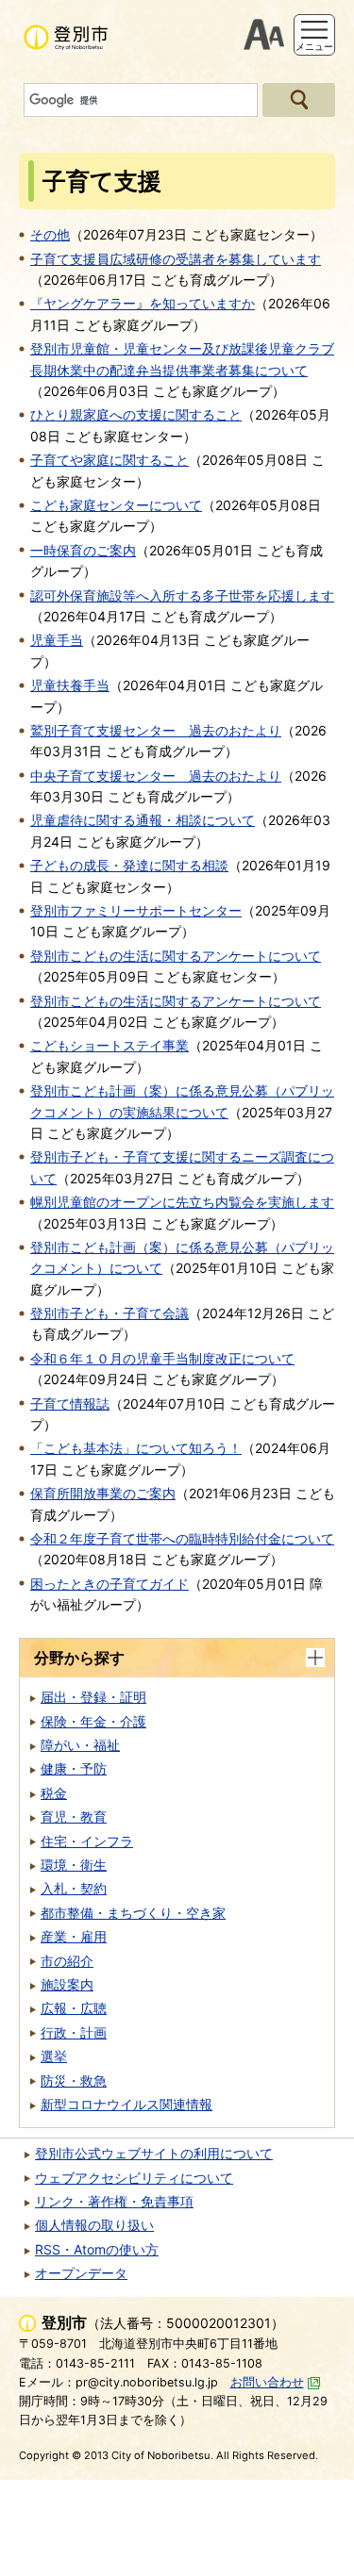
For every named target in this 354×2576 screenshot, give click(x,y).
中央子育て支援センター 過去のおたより (156, 776)
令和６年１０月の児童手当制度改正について (162, 1358)
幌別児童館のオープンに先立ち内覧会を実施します (182, 1202)
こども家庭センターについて (116, 505)
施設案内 (67, 1984)
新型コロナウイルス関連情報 (126, 2104)
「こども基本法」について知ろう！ (136, 1448)
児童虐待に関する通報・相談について (143, 820)
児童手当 (57, 640)
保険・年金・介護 (93, 1721)
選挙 (54, 2056)
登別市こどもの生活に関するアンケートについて (176, 956)
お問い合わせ (267, 2382)
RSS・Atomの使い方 (97, 2249)
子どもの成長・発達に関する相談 (129, 865)
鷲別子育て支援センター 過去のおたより (156, 730)
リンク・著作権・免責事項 (114, 2201)
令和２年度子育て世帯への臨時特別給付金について (182, 1538)
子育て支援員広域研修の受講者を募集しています (176, 259)
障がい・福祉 (80, 1745)
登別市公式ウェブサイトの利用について (154, 2153)
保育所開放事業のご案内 (103, 1493)
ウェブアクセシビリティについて (134, 2178)
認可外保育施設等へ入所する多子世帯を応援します (182, 595)
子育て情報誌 (70, 1404)
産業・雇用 (74, 1936)
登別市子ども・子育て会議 (110, 1313)
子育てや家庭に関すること (110, 460)
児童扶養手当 (70, 685)
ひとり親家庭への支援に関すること (136, 414)
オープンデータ (81, 2273)
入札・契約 (74, 1888)
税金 (54, 1793)
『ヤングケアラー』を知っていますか (143, 303)
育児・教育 (74, 1816)
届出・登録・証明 (93, 1697)
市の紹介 (67, 1961)
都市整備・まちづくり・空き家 (133, 1913)
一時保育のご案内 (83, 550)
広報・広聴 (74, 2008)
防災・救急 (74, 2081)
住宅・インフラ (87, 1841)
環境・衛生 (74, 1865)
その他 (50, 234)
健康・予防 (74, 1768)
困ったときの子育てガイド (110, 1584)
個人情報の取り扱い (94, 2225)
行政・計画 (74, 2032)
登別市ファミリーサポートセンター (136, 910)
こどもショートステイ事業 (110, 1045)
